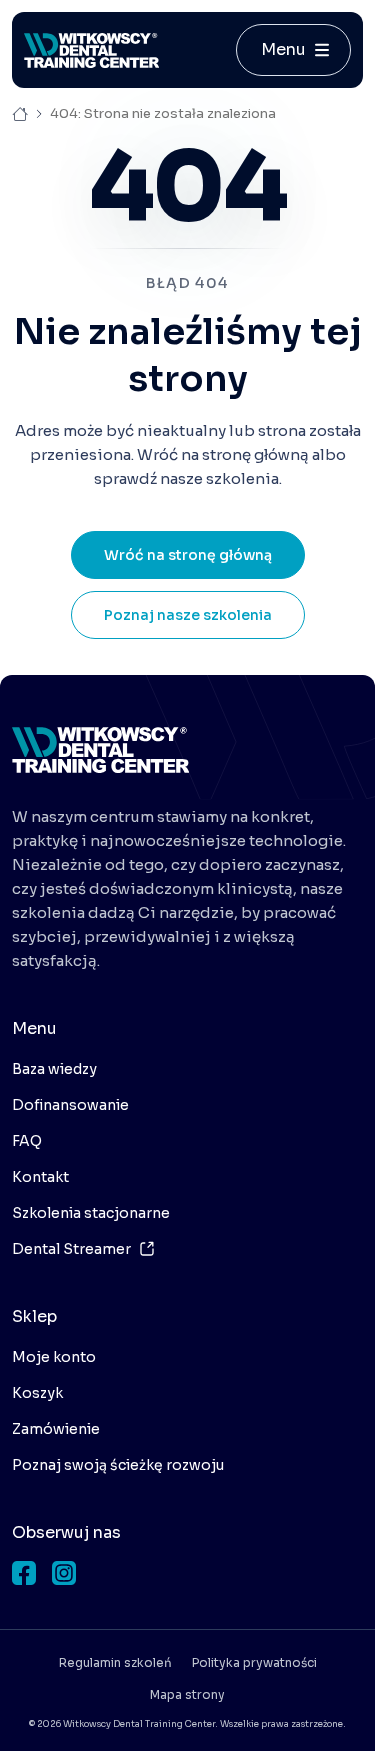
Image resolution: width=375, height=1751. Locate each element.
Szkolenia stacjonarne (91, 1213)
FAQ (27, 1141)
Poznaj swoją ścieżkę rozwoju (118, 1465)
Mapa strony (187, 1694)
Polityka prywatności (254, 1662)
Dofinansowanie (70, 1105)
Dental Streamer (71, 1249)
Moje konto (54, 1357)
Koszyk (37, 1393)
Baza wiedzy (54, 1069)
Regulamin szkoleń (115, 1662)
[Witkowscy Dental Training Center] (100, 750)
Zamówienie (56, 1429)
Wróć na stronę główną (188, 555)
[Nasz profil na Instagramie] (64, 1573)
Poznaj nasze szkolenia (188, 615)
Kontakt (40, 1177)
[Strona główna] (91, 50)
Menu (283, 49)
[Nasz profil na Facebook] (24, 1573)
